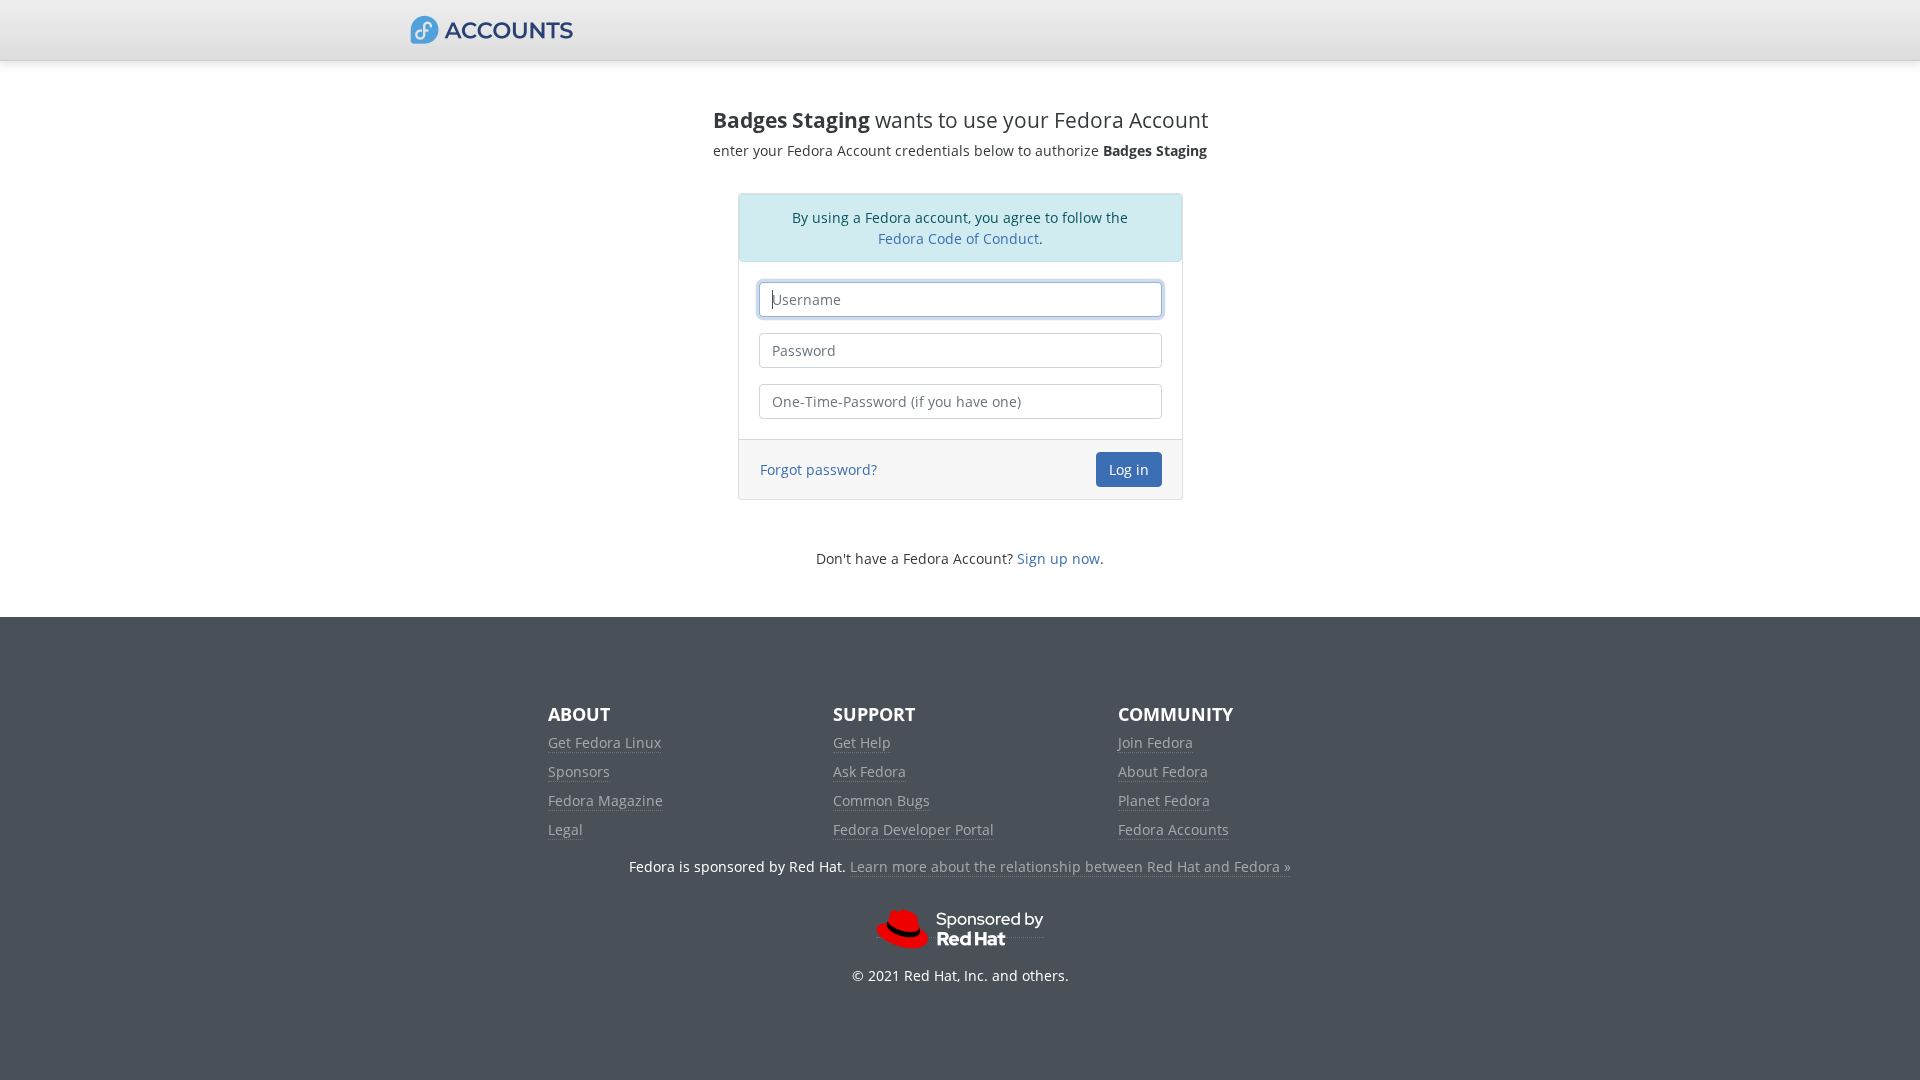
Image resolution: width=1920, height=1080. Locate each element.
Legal (565, 829)
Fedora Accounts (1173, 829)
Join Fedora (1155, 742)
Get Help (862, 742)
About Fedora (1163, 771)
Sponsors (579, 771)
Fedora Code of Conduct (958, 238)
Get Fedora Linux (604, 742)
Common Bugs (881, 800)
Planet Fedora (1164, 800)
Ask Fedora (869, 771)
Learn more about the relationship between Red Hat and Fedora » (1070, 866)
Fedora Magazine (605, 800)
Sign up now (1058, 558)
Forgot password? (818, 469)
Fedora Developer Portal (913, 829)
